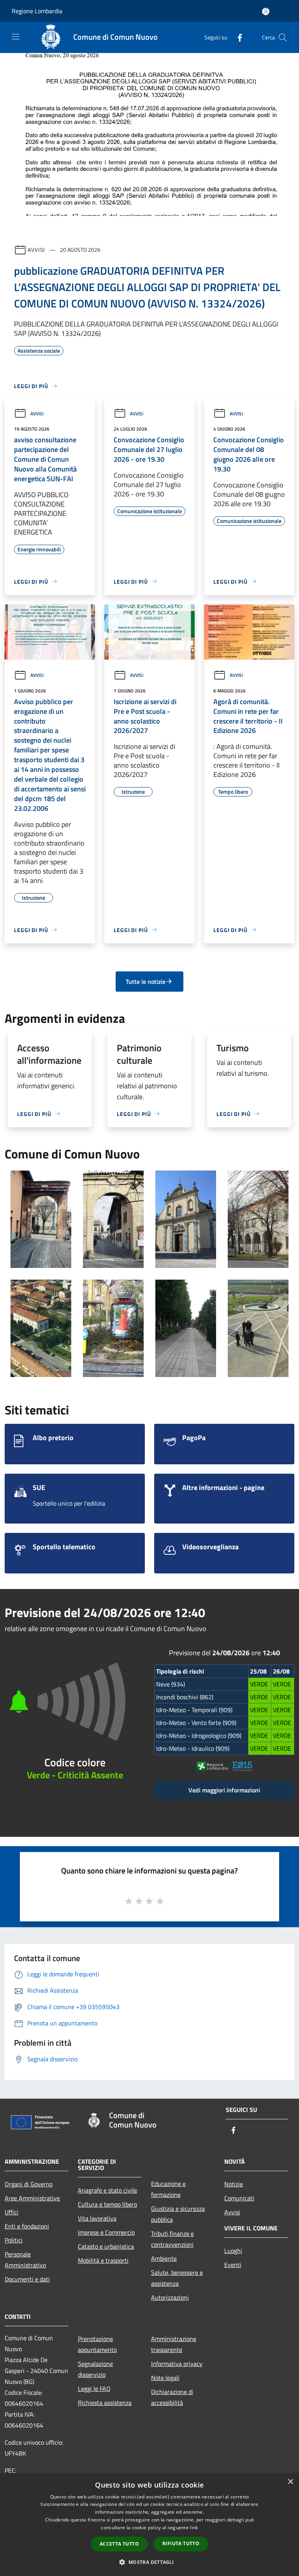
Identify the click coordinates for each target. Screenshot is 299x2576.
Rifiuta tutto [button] (181, 2543)
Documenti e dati (27, 2279)
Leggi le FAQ (94, 2389)
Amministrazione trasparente (174, 2344)
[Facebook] (237, 37)
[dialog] (149, 2525)
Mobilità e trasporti (103, 2260)
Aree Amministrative (32, 2198)
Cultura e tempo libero (107, 2204)
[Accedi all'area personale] (266, 11)
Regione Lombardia (37, 11)
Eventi (233, 2265)
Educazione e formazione (168, 2189)
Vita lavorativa (97, 2218)
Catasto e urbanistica (106, 2246)
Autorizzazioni (170, 2297)
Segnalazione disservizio (95, 2369)
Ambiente (164, 2258)
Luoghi (233, 2251)
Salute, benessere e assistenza (177, 2278)
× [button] (290, 2482)
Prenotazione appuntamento (97, 2344)
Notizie (234, 2184)
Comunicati (239, 2198)
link (194, 2527)
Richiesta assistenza (105, 2403)
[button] (149, 2562)
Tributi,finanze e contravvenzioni (172, 2239)
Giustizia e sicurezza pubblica (178, 2214)
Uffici (11, 2212)
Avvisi (36, 250)
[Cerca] (283, 37)
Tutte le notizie (146, 982)
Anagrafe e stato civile (107, 2190)
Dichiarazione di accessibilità (172, 2397)
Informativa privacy (177, 2364)
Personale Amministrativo (25, 2260)
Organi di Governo (29, 2184)
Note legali (165, 2378)
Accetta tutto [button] (119, 2544)
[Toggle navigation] (16, 37)
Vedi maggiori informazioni (224, 1790)
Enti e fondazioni (27, 2226)
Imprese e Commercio (106, 2232)
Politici (14, 2240)
